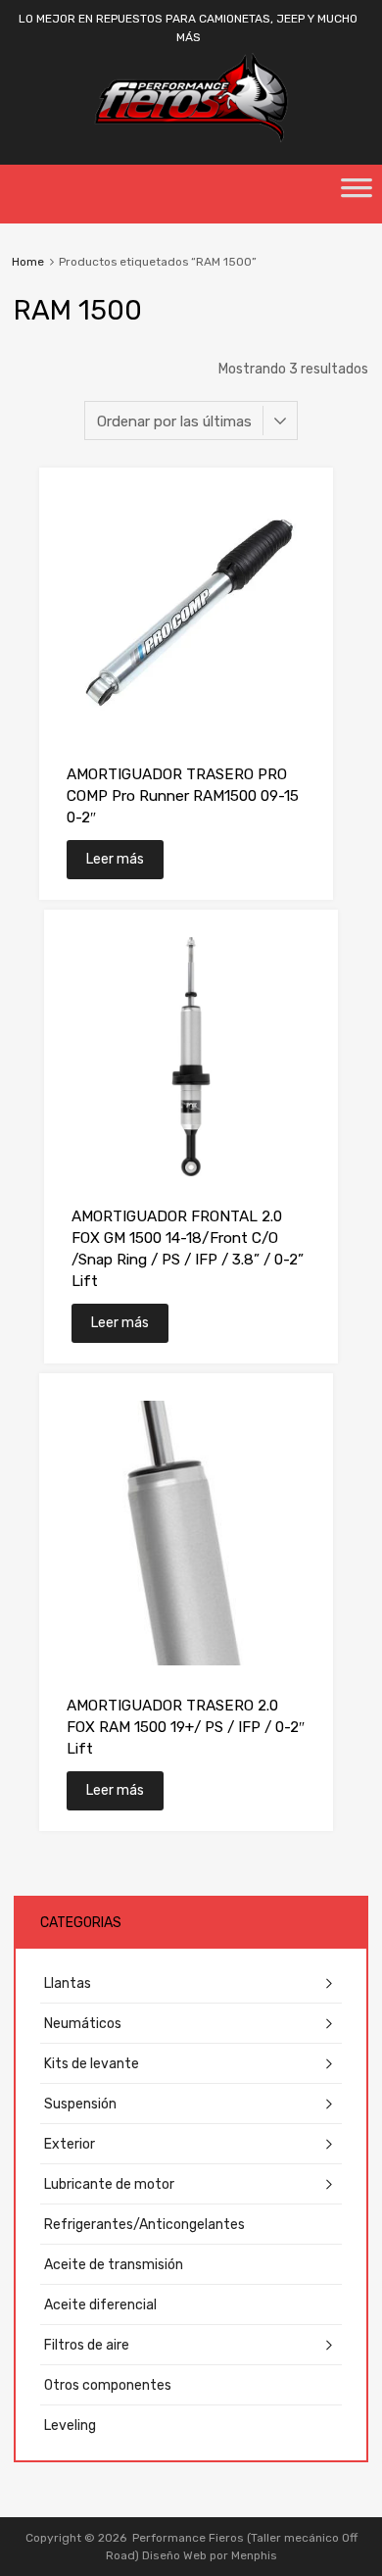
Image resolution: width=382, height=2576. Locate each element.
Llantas (68, 1983)
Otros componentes (108, 2385)
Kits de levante (92, 2064)
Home (28, 262)
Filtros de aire (87, 2345)
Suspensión (80, 2104)
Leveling (70, 2426)
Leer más (115, 859)
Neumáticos (83, 2024)
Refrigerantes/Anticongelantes (144, 2225)
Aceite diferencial (100, 2305)
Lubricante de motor (109, 2184)
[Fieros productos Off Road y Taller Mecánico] (191, 138)
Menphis (254, 2555)
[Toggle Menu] (357, 194)
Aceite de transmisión (114, 2265)
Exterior (70, 2144)
